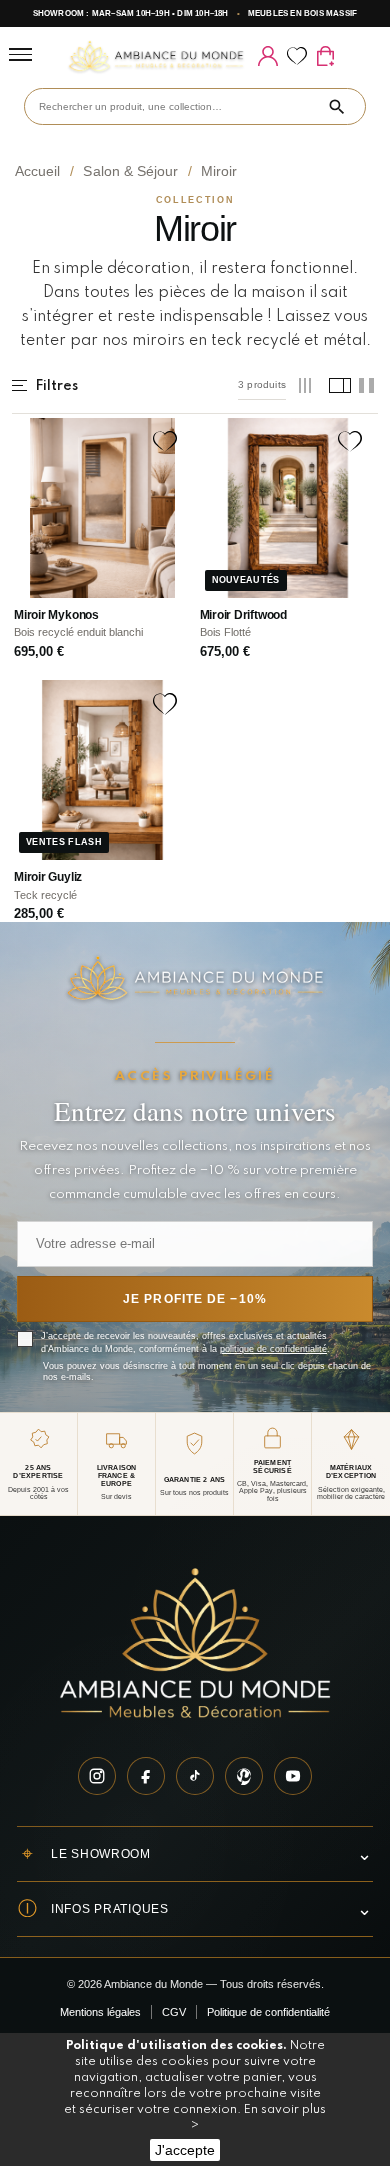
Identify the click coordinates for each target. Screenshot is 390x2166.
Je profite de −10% (195, 1299)
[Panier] (325, 56)
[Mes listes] (296, 56)
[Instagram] (97, 1776)
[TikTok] (195, 1776)
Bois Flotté (225, 632)
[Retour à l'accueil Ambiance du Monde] (195, 1645)
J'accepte (185, 2150)
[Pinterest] (244, 1776)
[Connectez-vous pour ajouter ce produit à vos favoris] (165, 442)
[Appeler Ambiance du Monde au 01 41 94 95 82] (354, 56)
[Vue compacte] (306, 385)
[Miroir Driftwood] (288, 508)
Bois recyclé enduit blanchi (78, 632)
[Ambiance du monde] (156, 56)
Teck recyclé (45, 895)
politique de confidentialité (273, 1349)
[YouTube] (293, 1776)
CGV (174, 2012)
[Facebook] (146, 1776)
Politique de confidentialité (268, 2012)
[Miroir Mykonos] (102, 508)
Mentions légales (100, 2012)
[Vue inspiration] (336, 385)
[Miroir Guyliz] (102, 770)
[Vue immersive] (366, 385)
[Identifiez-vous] (267, 56)
